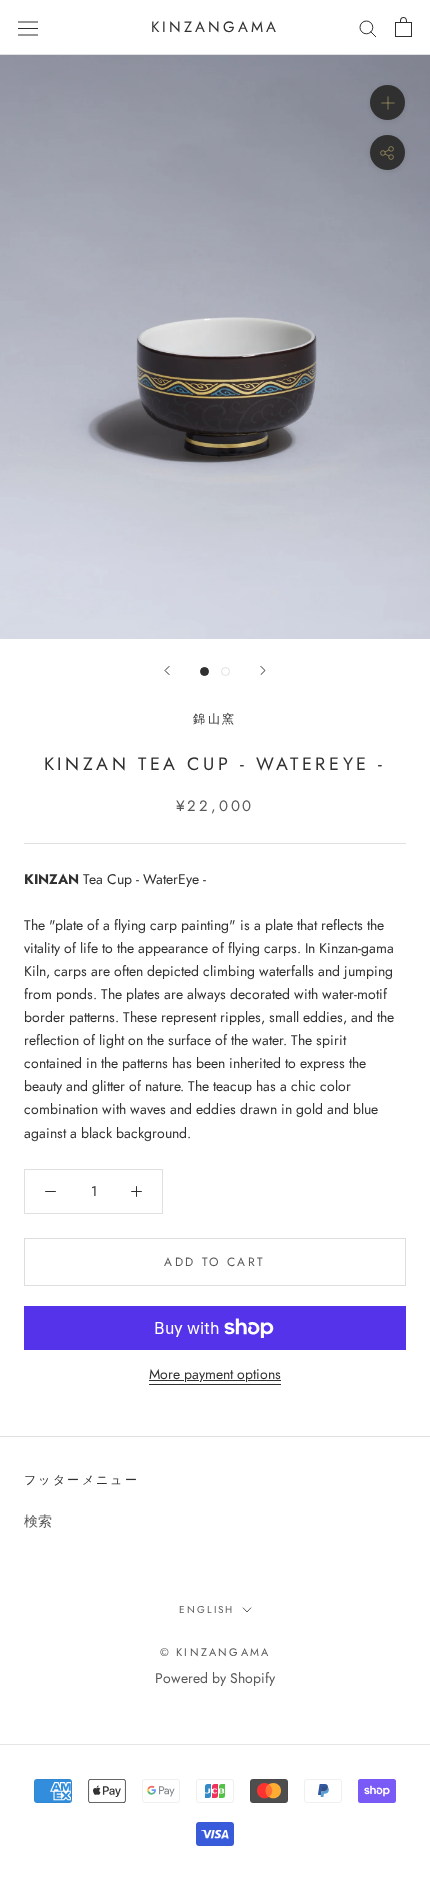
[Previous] (167, 670)
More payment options (215, 1374)
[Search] (368, 27)
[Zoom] (387, 102)
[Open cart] (403, 27)
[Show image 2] (225, 671)
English (206, 1609)
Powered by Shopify (215, 1678)
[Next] (263, 670)
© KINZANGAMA (215, 1652)
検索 (38, 1521)
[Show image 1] (204, 671)
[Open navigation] (28, 27)
